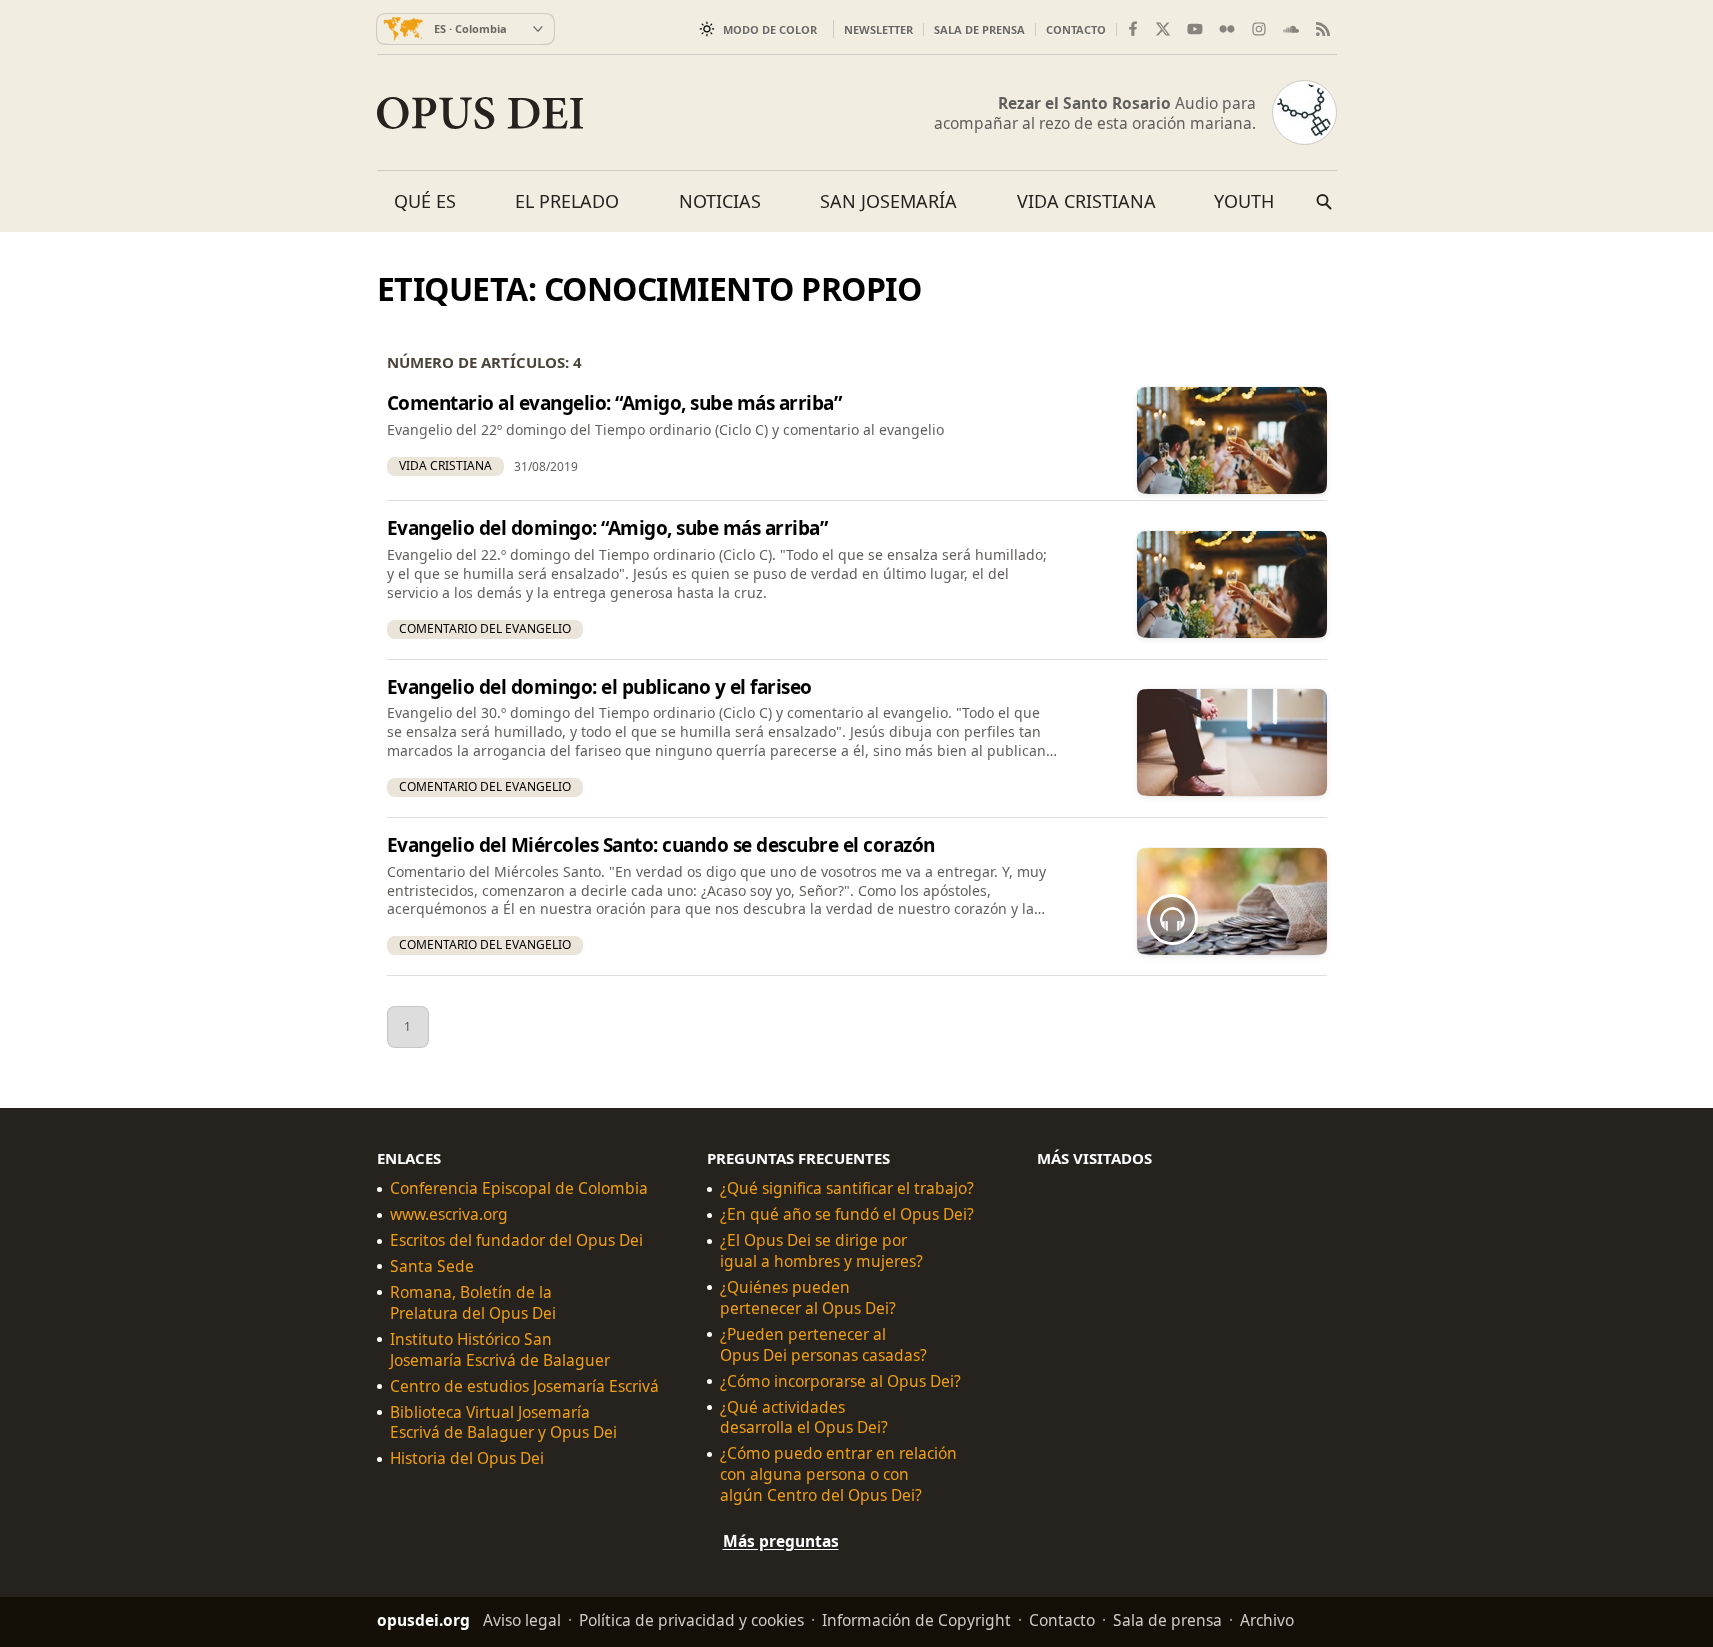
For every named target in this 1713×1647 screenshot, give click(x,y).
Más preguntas (781, 1541)
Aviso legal (522, 1620)
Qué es (425, 201)
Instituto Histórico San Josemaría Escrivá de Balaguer (500, 1350)
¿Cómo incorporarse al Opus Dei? (840, 1381)
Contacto (1076, 29)
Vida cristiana (1086, 201)
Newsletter (878, 29)
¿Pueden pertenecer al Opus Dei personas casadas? (823, 1345)
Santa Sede (432, 1266)
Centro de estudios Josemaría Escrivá (524, 1386)
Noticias (720, 201)
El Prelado (567, 201)
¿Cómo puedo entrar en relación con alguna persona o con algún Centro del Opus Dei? (838, 1475)
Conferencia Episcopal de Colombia (519, 1189)
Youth (1244, 201)
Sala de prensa (979, 29)
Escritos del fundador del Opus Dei (516, 1240)
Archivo (1267, 1620)
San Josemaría (888, 201)
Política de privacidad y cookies (691, 1620)
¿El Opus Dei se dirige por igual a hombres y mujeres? (821, 1251)
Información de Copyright (916, 1620)
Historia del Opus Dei (467, 1459)
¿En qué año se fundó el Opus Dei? (847, 1215)
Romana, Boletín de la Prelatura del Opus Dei (473, 1303)
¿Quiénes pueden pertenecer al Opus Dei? (808, 1298)
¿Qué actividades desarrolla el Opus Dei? (804, 1418)
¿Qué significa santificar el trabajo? (847, 1189)
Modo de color (770, 29)
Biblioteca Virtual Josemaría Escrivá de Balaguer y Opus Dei (503, 1423)
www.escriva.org (449, 1215)
